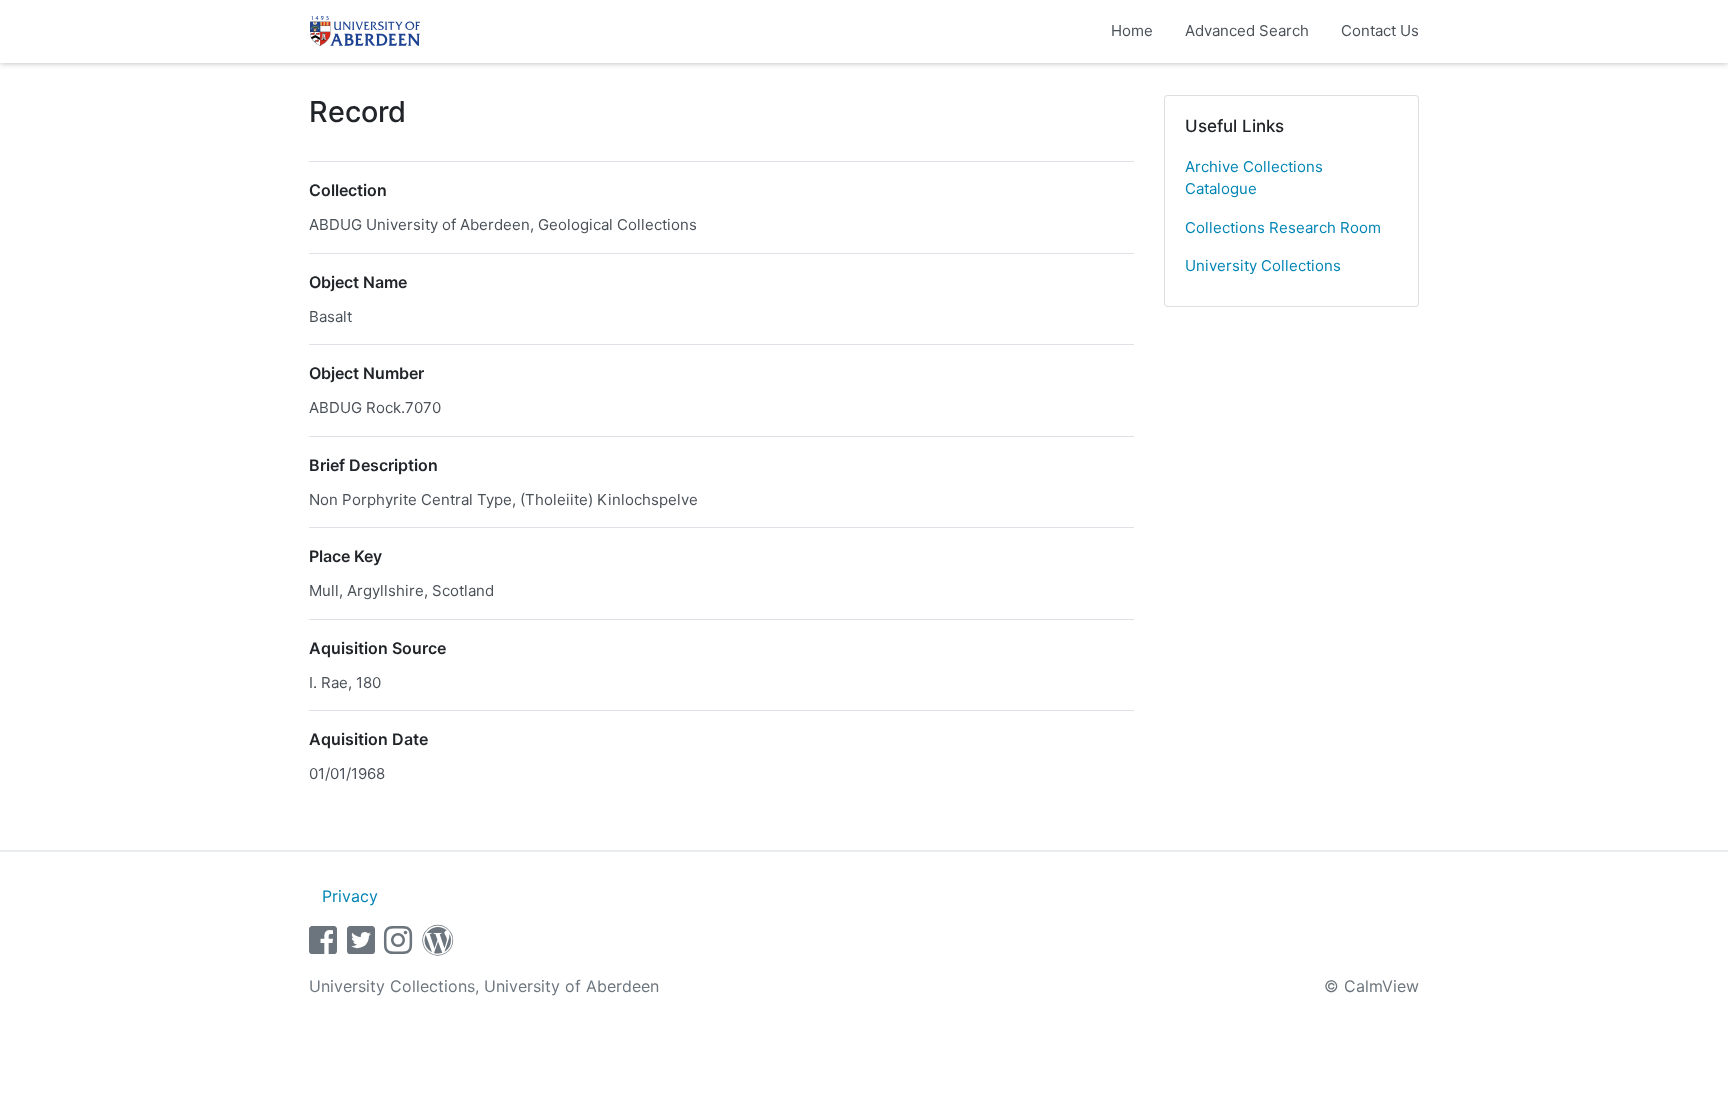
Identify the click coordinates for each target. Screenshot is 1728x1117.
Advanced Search (1247, 30)
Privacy (350, 896)
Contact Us (1380, 30)
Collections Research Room (1283, 227)
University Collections (1263, 265)
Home (1132, 30)
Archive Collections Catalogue (1254, 178)
